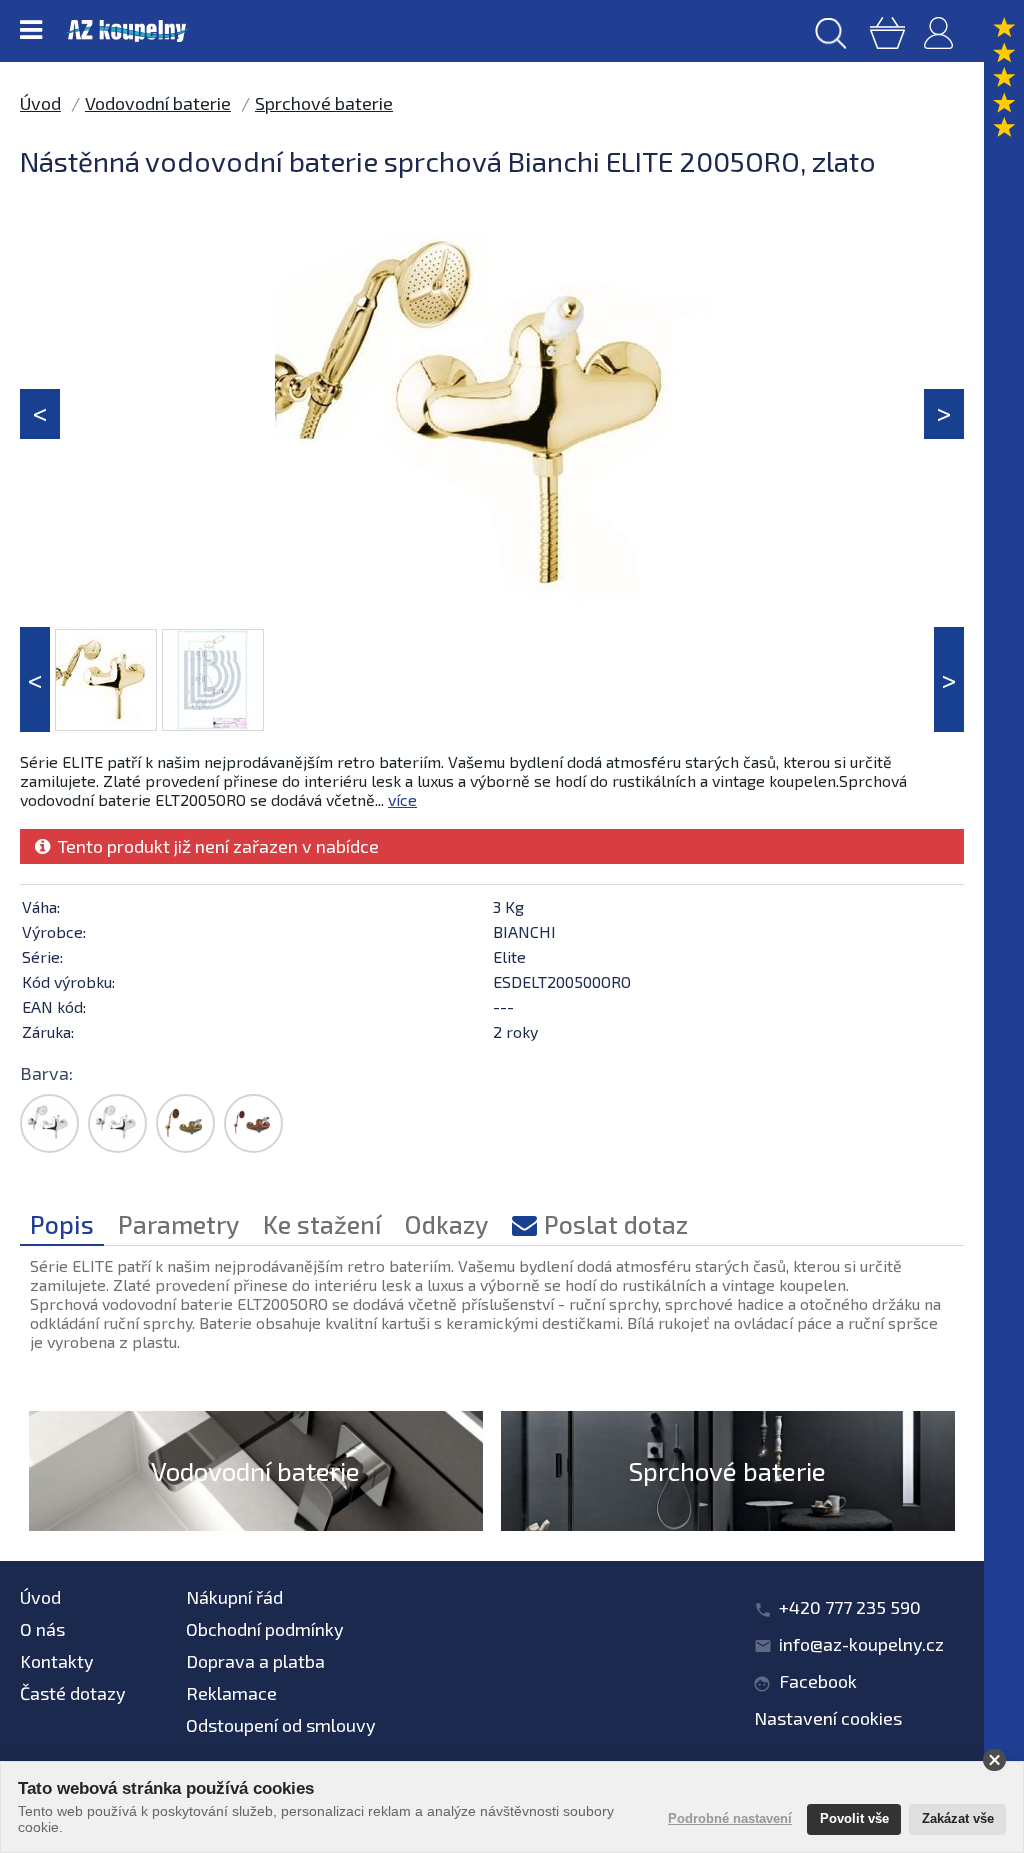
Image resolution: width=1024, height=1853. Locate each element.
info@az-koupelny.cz (861, 1644)
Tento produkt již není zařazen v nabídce (214, 846)
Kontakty (57, 1661)
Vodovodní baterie (158, 103)
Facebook (818, 1681)
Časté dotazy (73, 1693)
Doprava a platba (255, 1661)
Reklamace (231, 1693)
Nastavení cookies (828, 1718)
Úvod (40, 103)
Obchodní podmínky (265, 1629)
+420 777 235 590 (850, 1607)
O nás (42, 1629)
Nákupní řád (234, 1597)
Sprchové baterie (324, 103)
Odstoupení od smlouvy (281, 1725)
